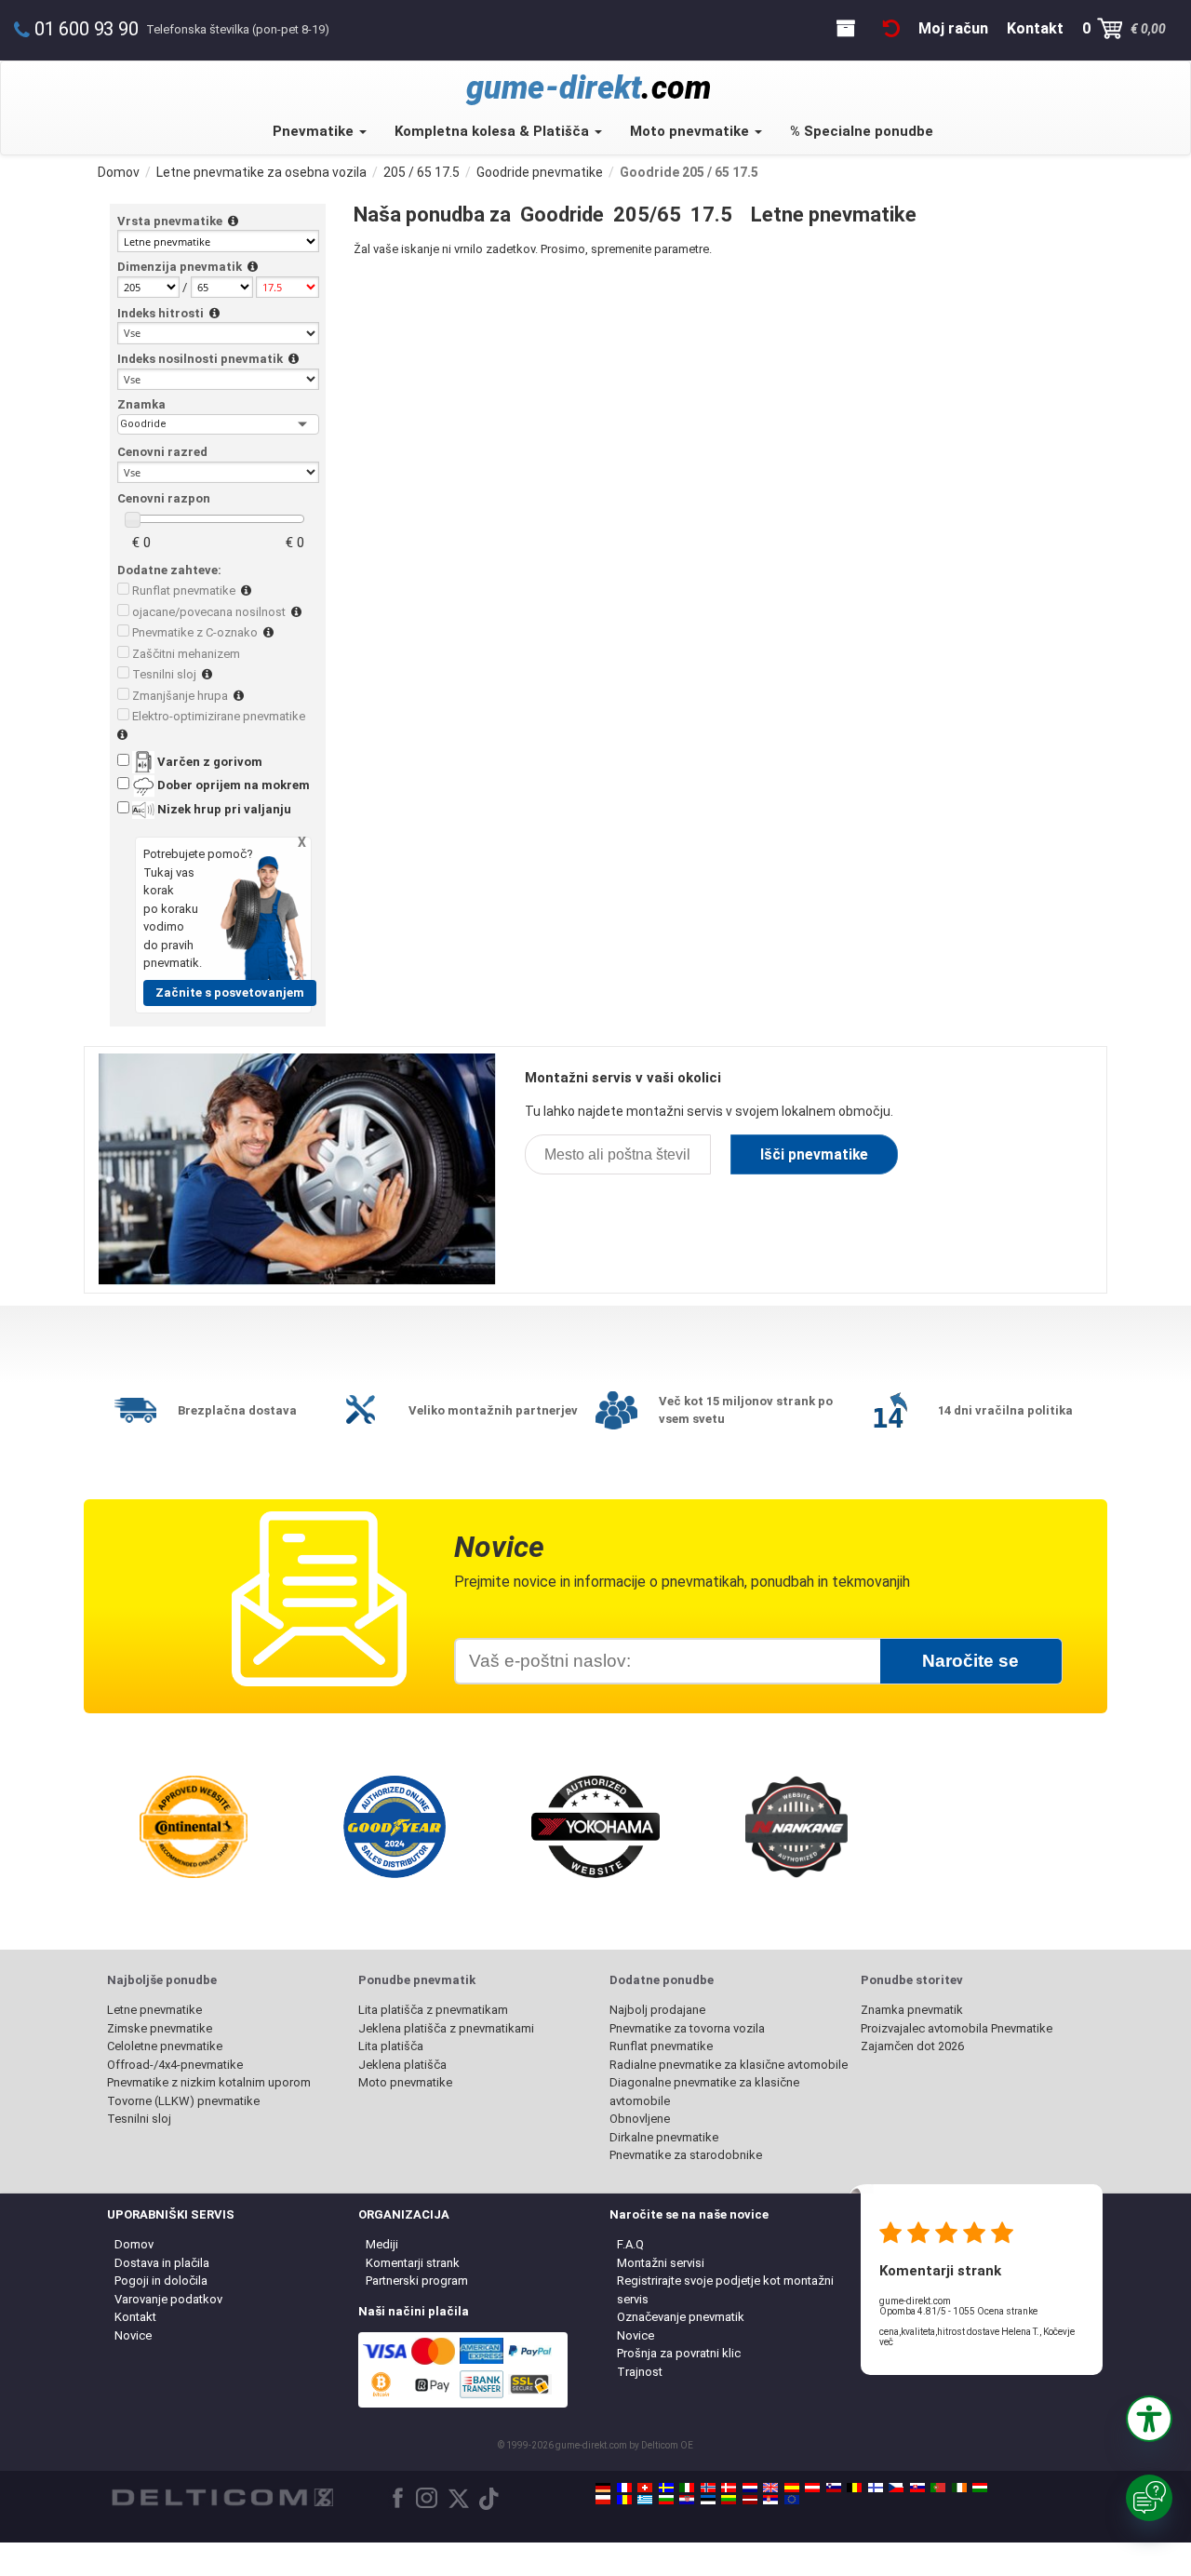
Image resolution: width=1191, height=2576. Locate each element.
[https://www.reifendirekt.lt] (729, 2500)
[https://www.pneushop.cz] (896, 2488)
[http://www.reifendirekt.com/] (792, 2500)
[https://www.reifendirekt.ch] (645, 2488)
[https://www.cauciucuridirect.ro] (624, 2500)
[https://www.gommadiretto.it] (687, 2488)
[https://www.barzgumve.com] (666, 2500)
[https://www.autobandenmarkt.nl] (750, 2488)
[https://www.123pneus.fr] (624, 2488)
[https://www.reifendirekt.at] (812, 2488)
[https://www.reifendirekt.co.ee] (708, 2500)
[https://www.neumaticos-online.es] (792, 2488)
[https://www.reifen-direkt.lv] (750, 2500)
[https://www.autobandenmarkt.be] (854, 2488)
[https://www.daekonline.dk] (729, 2488)
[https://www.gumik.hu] (980, 2488)
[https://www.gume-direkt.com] (834, 2488)
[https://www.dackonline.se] (666, 2488)
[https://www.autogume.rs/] (770, 2500)
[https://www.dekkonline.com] (708, 2488)
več (886, 2342)
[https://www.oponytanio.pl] (603, 2500)
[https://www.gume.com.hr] (687, 2500)
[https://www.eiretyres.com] (959, 2488)
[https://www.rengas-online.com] (876, 2488)
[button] (1149, 2419)
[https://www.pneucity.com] (938, 2488)
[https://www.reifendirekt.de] (603, 2488)
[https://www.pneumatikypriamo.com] (917, 2488)
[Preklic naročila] (891, 28)
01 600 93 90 (87, 29)
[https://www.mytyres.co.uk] (770, 2488)
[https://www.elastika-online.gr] (645, 2500)
